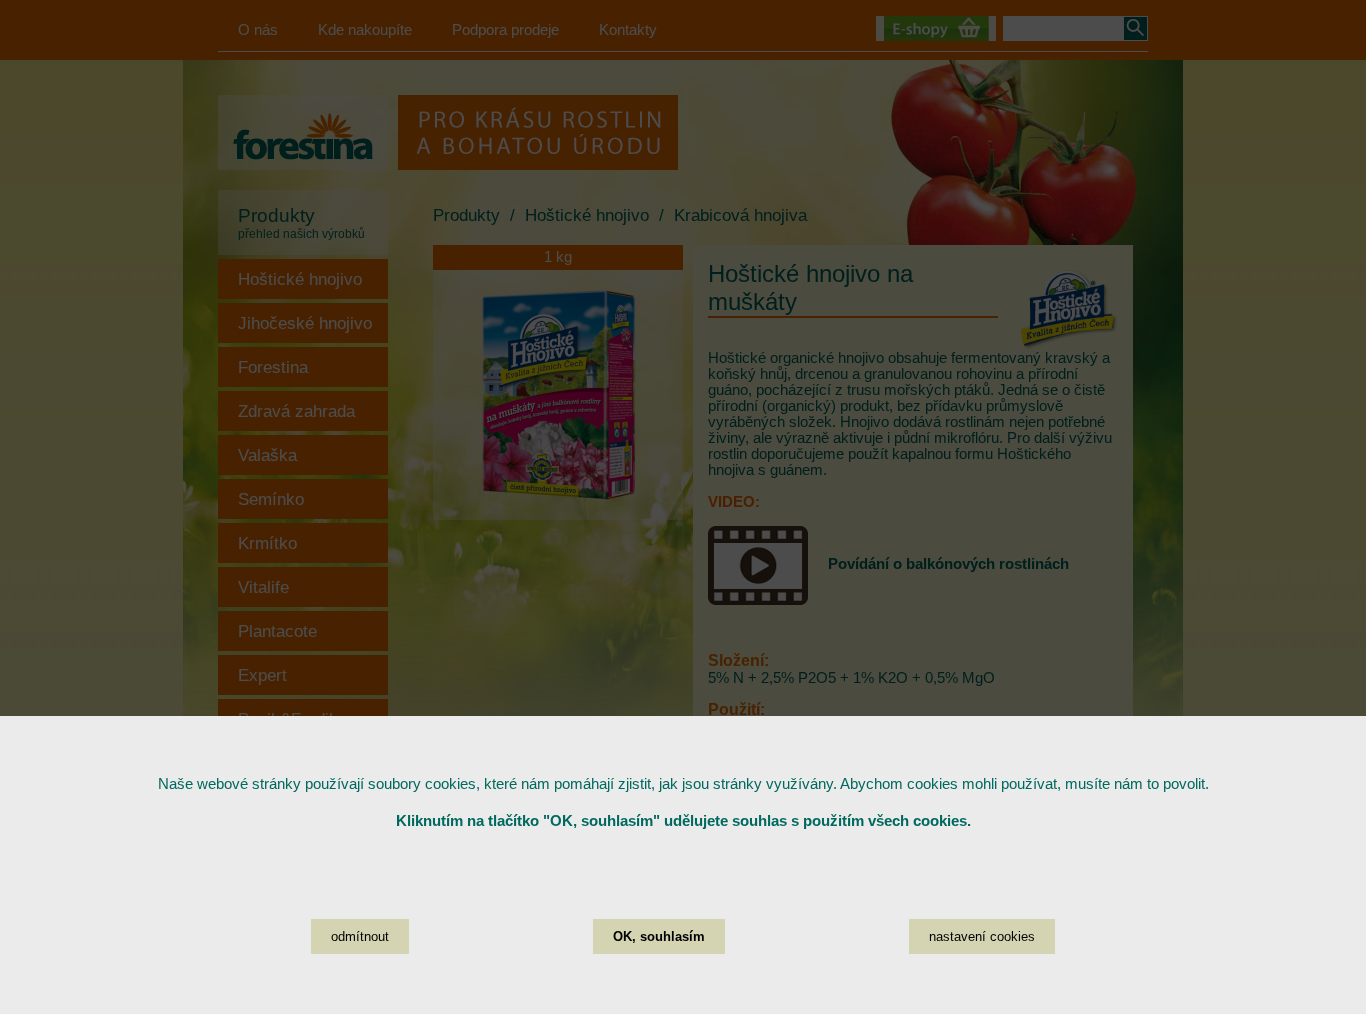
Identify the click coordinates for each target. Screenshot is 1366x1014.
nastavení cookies (982, 936)
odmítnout (360, 936)
